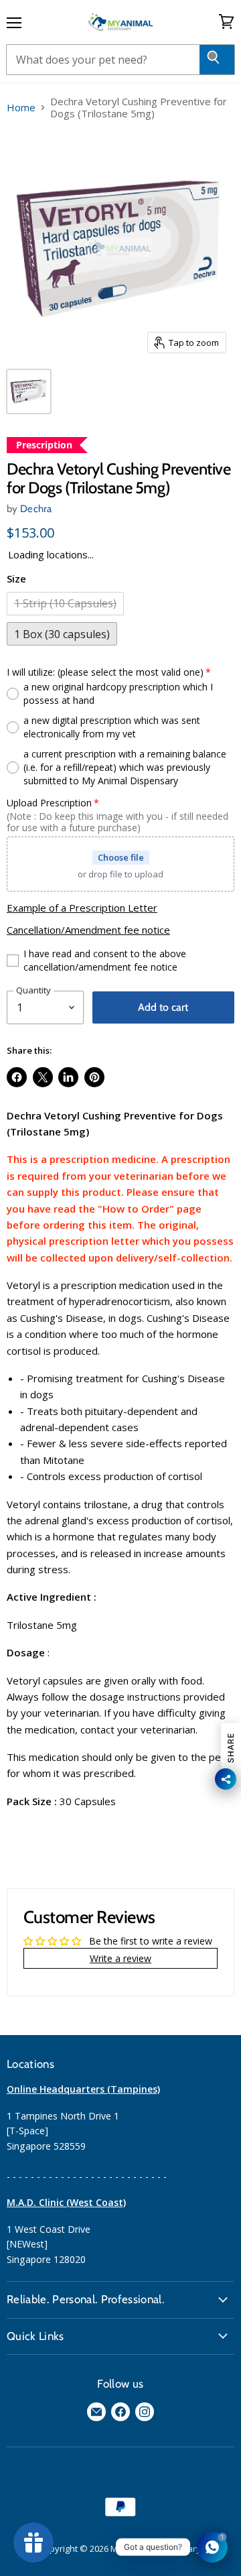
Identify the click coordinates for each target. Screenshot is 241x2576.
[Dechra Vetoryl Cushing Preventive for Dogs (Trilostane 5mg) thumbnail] (29, 391)
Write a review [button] (120, 1958)
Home (21, 108)
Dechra (36, 509)
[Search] (217, 60)
